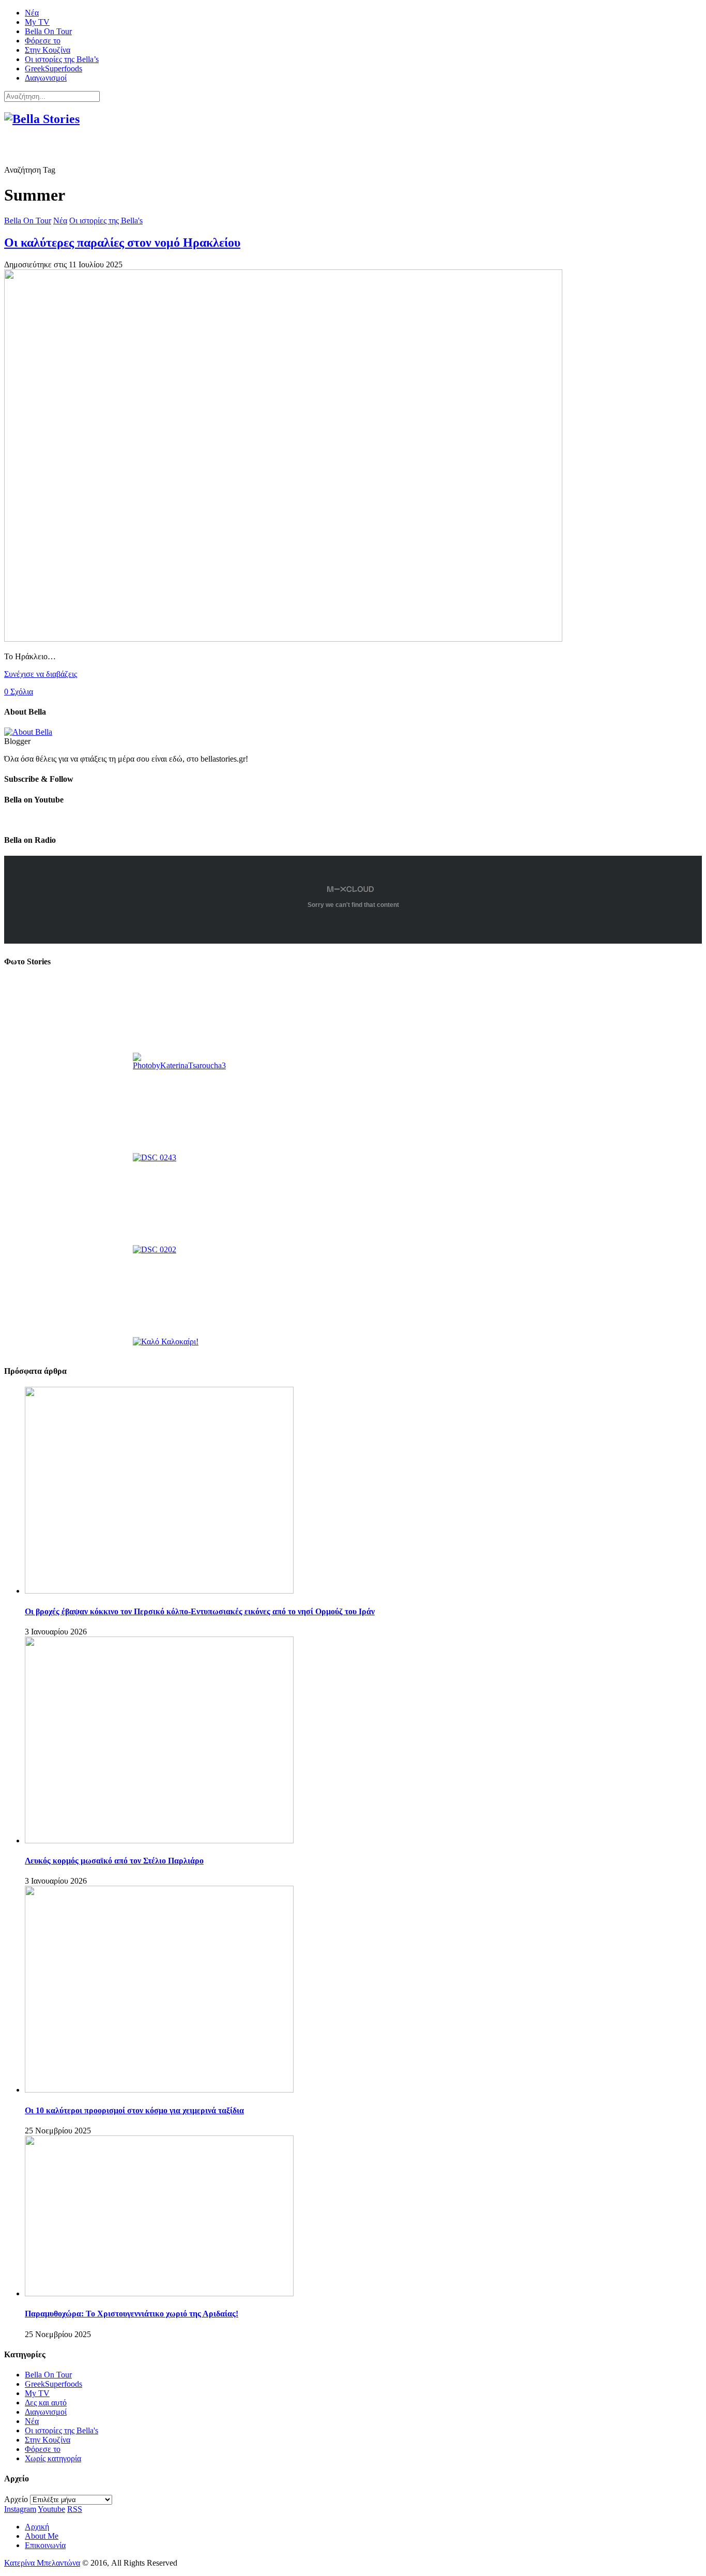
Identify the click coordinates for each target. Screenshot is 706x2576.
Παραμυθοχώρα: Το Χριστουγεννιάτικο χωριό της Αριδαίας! (132, 2314)
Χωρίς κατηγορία (53, 2458)
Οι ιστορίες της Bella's (106, 221)
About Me (42, 2536)
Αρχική (37, 2527)
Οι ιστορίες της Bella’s (62, 59)
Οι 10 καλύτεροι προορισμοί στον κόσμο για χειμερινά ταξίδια (134, 2110)
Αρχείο (16, 2499)
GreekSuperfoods (53, 69)
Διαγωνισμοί (46, 78)
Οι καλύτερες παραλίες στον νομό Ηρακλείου (122, 243)
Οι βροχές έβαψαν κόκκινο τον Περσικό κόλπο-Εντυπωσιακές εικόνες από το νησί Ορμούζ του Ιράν (200, 1611)
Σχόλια (19, 692)
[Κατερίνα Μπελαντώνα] (28, 732)
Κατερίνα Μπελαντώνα (42, 2563)
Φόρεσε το (43, 41)
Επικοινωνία (45, 2545)
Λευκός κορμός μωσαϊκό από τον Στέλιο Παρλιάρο (114, 1861)
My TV (37, 22)
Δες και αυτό (46, 2403)
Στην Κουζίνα (48, 50)
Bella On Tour (48, 31)
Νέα (32, 13)
